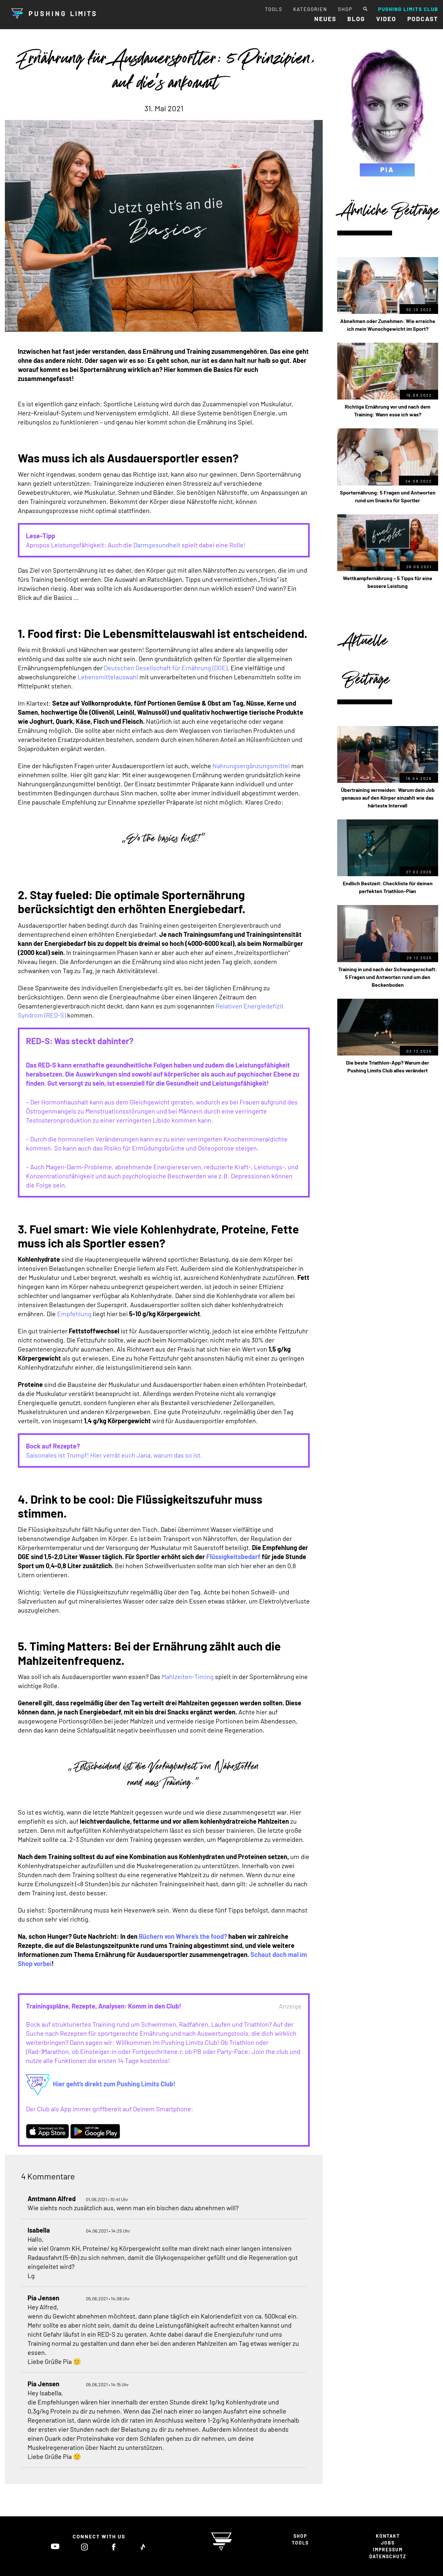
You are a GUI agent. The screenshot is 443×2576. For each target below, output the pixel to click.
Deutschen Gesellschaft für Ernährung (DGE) (166, 668)
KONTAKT (388, 2536)
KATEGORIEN (310, 9)
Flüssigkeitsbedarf (233, 1556)
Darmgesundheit (157, 545)
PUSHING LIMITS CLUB (408, 9)
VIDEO (386, 19)
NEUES (325, 19)
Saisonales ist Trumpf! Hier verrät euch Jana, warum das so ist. (114, 1455)
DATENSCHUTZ (388, 2556)
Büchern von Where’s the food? (183, 1936)
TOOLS (274, 9)
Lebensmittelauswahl (108, 677)
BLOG (356, 19)
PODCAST (423, 19)
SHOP (345, 9)
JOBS (388, 2543)
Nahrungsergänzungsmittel (251, 766)
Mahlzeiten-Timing (188, 1676)
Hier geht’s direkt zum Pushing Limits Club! (114, 2084)
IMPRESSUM (388, 2550)
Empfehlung (74, 1314)
